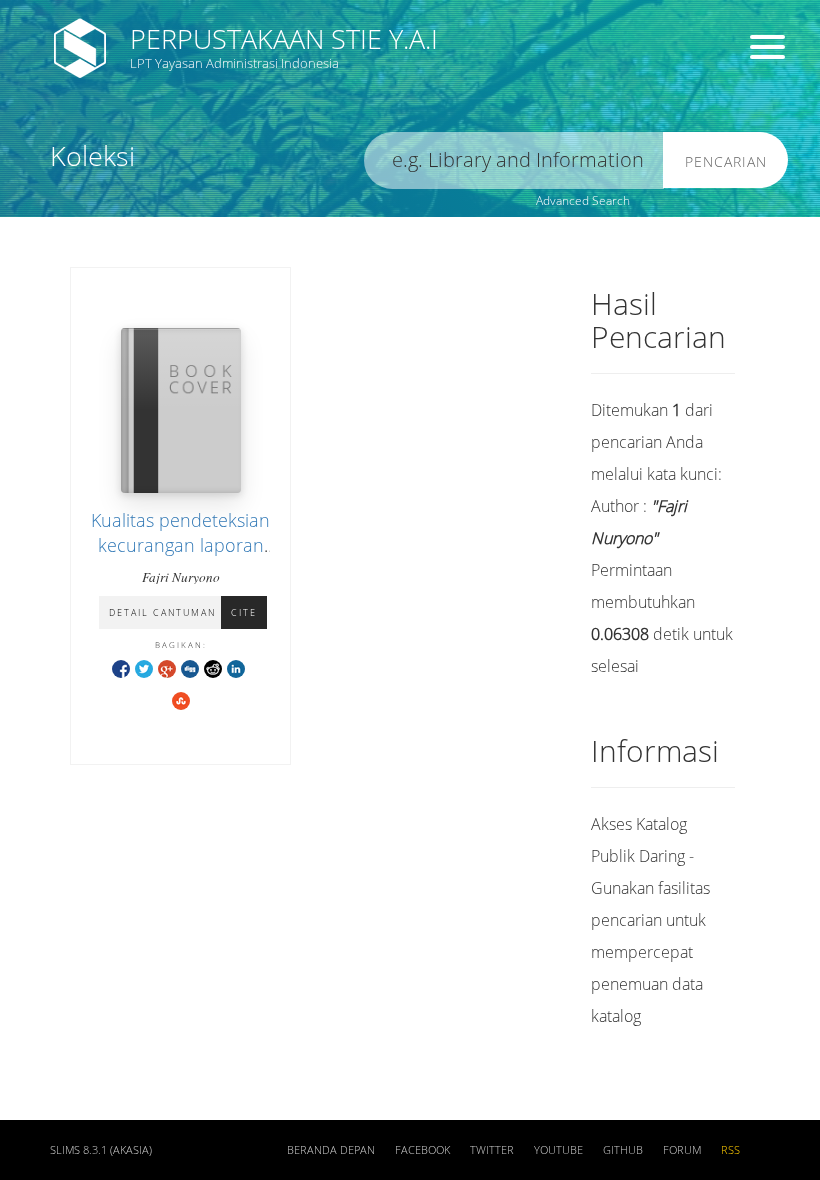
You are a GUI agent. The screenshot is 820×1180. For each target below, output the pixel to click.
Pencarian (726, 161)
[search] (514, 160)
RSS (730, 1150)
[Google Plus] (167, 667)
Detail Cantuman (162, 612)
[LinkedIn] (236, 667)
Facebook (422, 1150)
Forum (682, 1150)
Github (623, 1150)
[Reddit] (213, 667)
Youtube (558, 1150)
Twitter (492, 1150)
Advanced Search (583, 200)
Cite (244, 612)
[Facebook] (121, 667)
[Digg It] (190, 667)
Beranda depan (331, 1150)
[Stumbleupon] (181, 699)
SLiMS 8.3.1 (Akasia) (101, 1150)
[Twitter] (144, 667)
